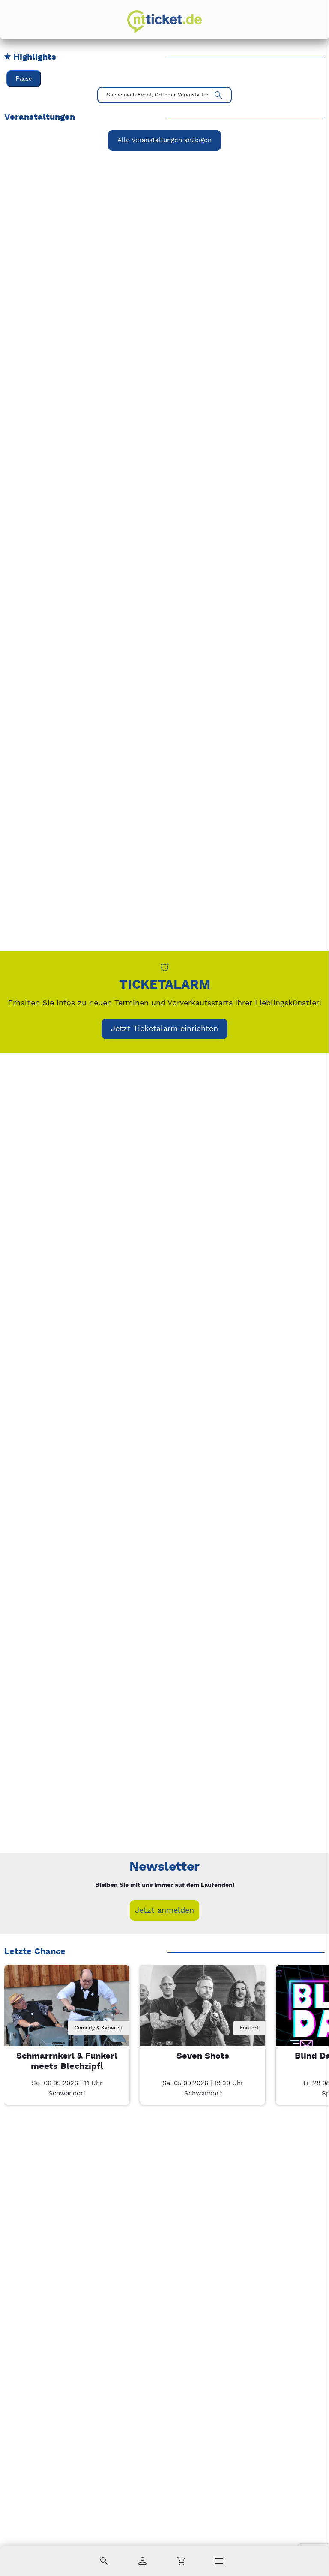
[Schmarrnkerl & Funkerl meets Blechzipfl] (67, 2027)
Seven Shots (203, 2056)
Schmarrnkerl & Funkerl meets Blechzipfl (67, 2061)
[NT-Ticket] (164, 22)
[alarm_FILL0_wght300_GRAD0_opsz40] (165, 967)
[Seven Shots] (203, 2027)
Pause (24, 79)
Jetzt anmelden (164, 1910)
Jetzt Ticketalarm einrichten (164, 1029)
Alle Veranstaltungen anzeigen (164, 140)
